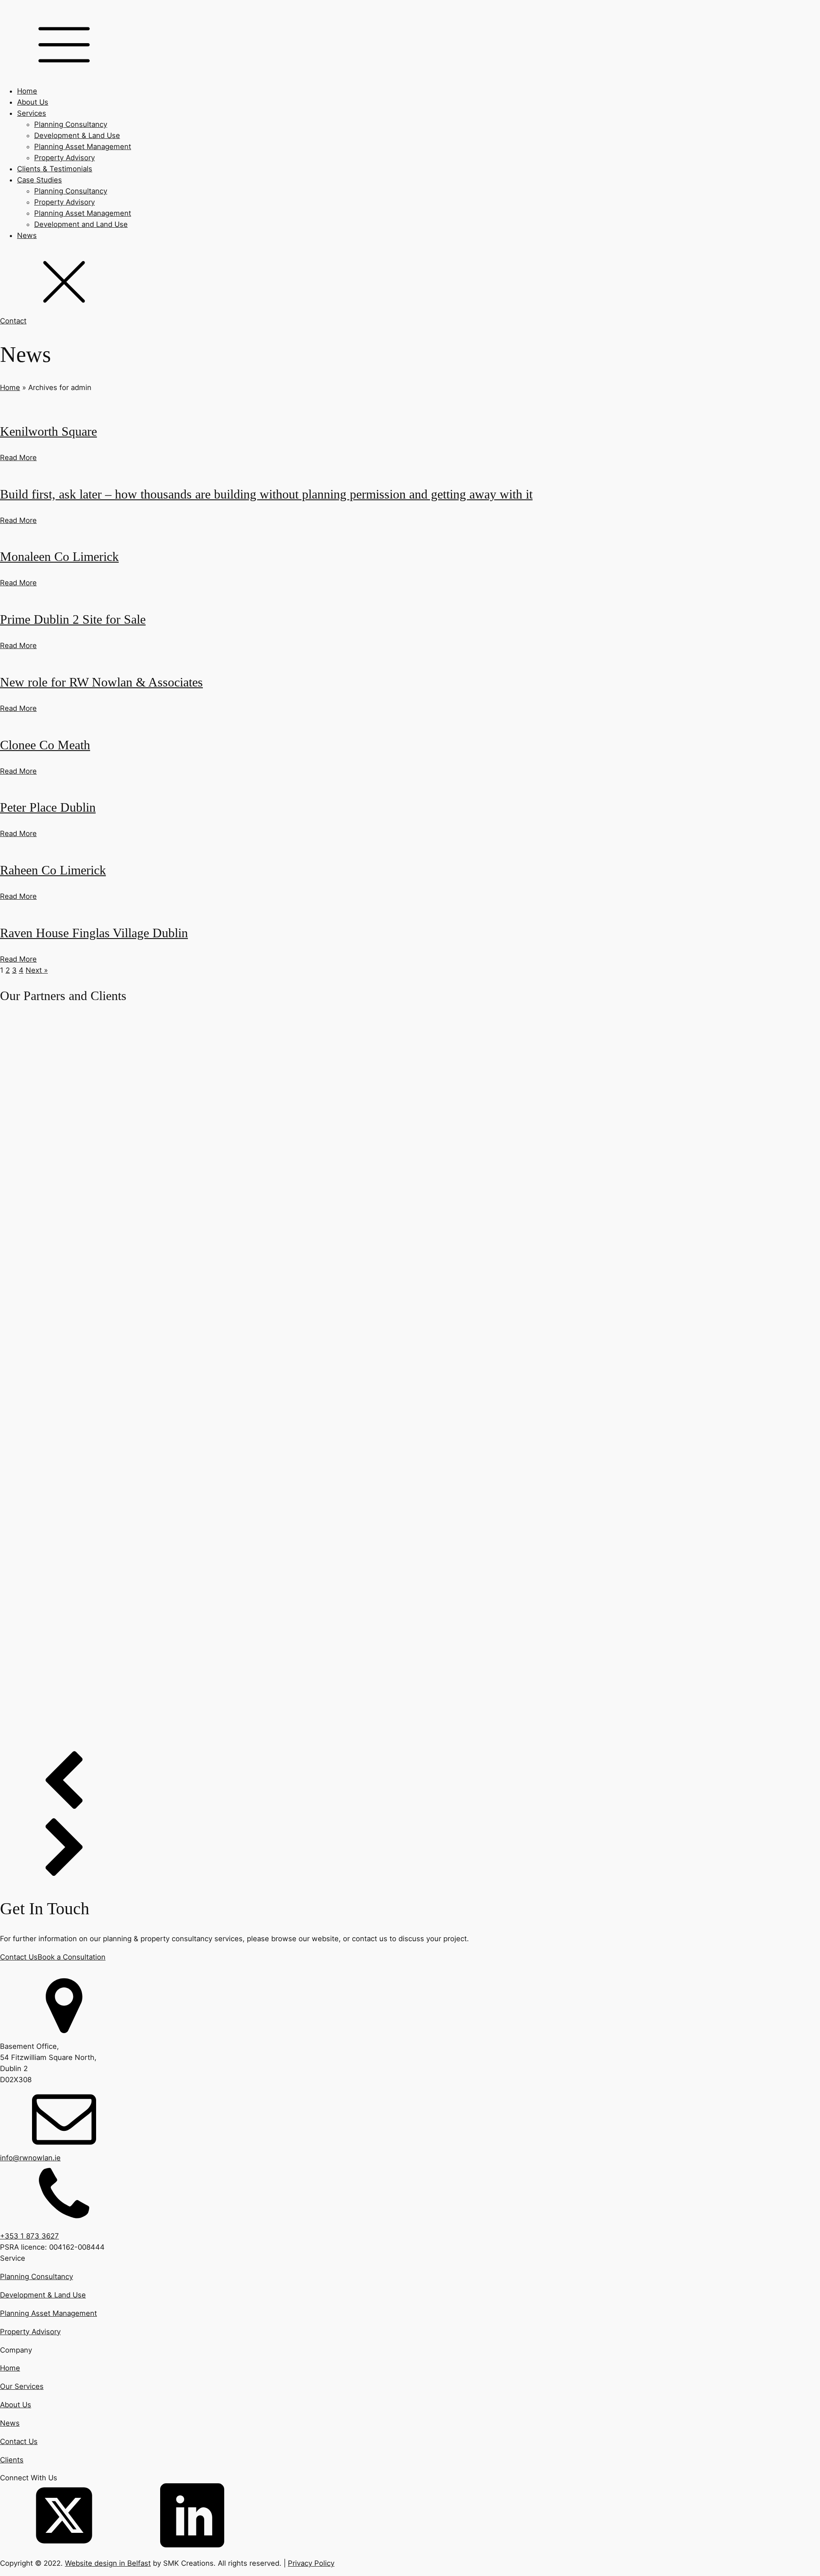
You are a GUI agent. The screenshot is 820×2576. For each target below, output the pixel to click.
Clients (12, 2460)
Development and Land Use (81, 224)
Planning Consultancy (71, 124)
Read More (18, 458)
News (27, 235)
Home (27, 91)
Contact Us (19, 1957)
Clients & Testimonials (55, 169)
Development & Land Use (77, 135)
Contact (13, 321)
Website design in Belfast (108, 2563)
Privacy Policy (311, 2563)
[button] (410, 1784)
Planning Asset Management (83, 147)
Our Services (22, 2386)
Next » (37, 970)
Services (32, 113)
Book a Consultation (72, 1957)
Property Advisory (64, 158)
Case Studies (40, 180)
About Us (33, 102)
